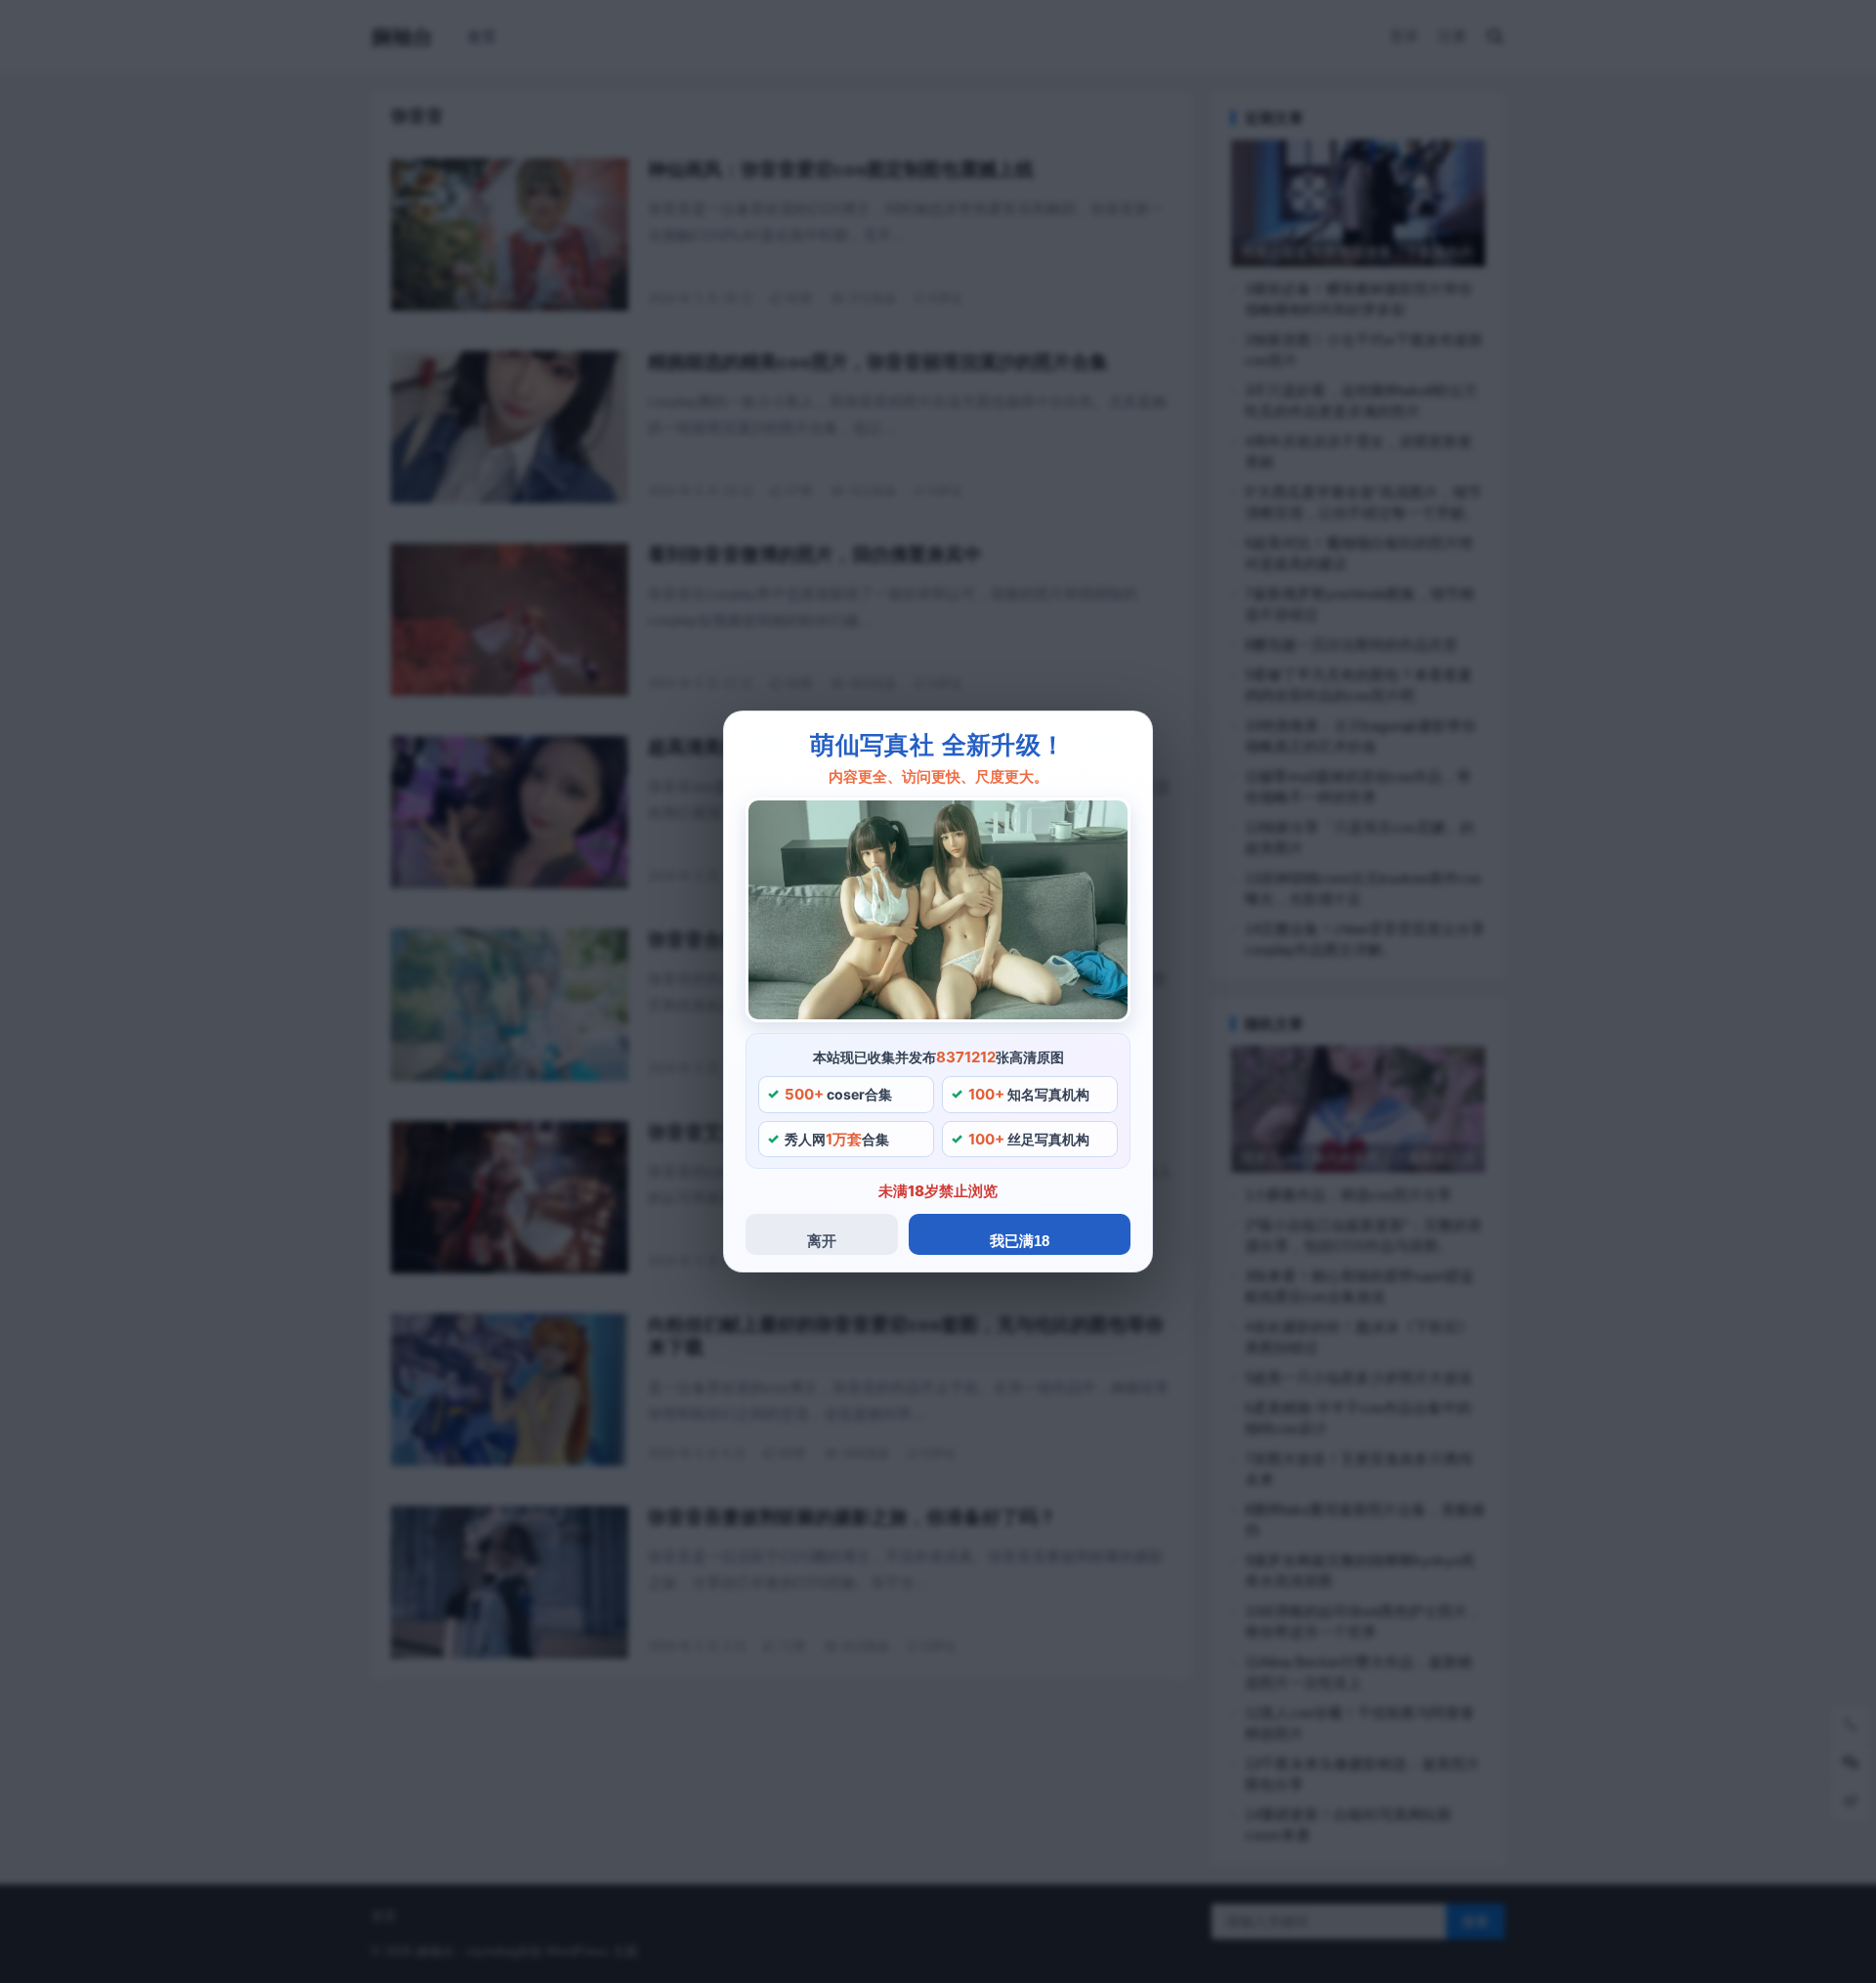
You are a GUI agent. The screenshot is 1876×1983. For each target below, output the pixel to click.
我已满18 (1020, 1241)
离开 (822, 1241)
